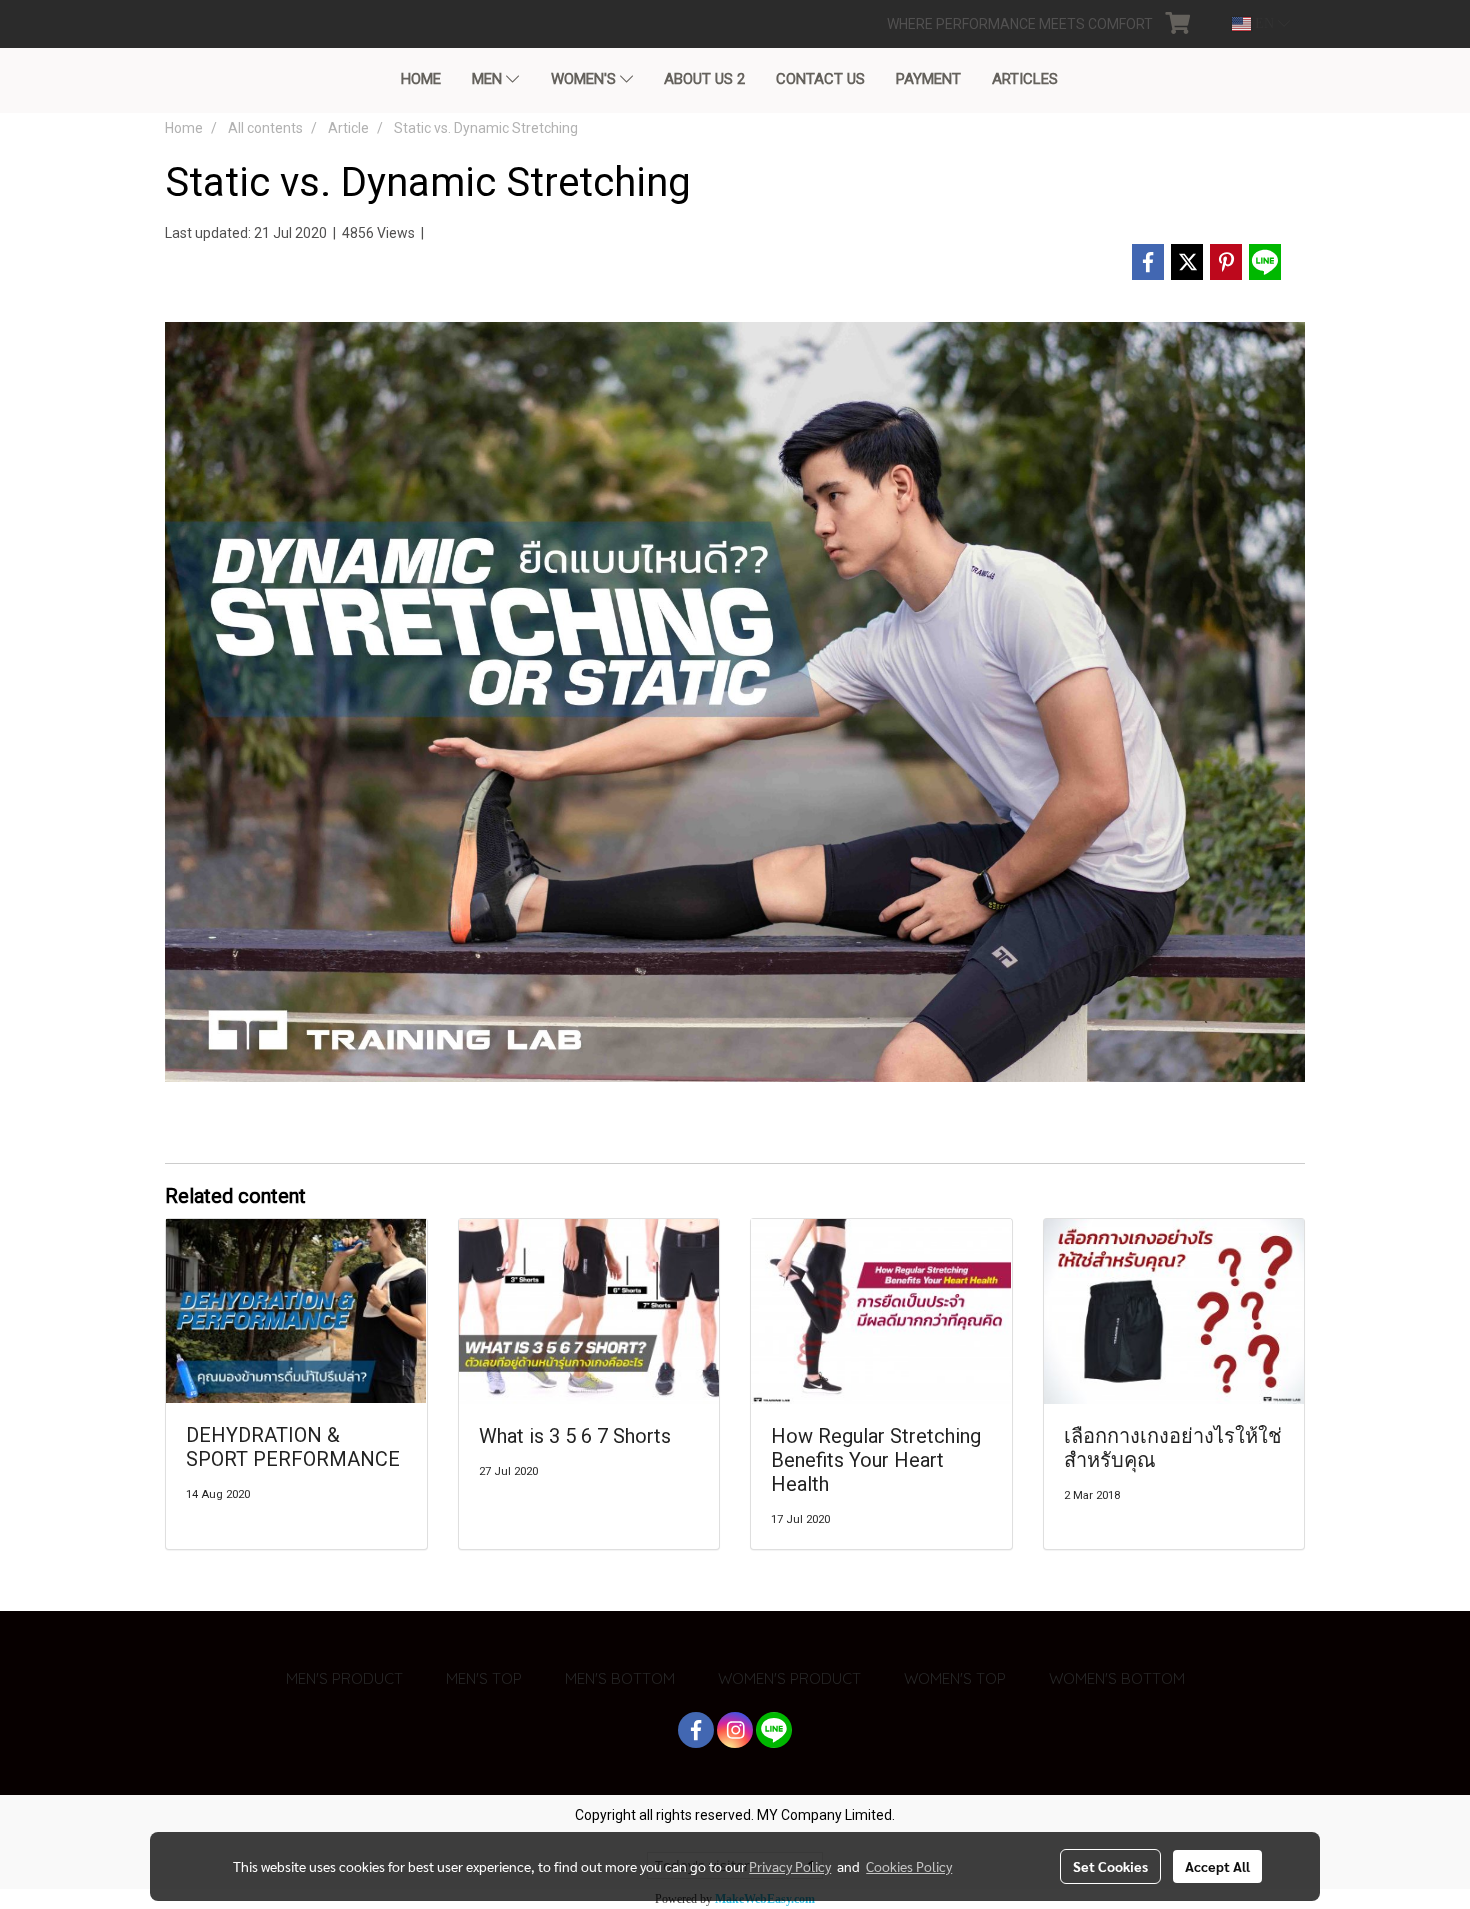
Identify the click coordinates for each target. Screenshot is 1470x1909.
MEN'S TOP (484, 1678)
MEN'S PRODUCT (344, 1678)
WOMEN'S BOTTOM (1117, 1678)
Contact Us (820, 79)
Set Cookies (1110, 1866)
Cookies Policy (909, 1866)
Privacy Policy (790, 1866)
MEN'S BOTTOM (620, 1678)
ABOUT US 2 (704, 79)
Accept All (1217, 1866)
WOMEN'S (585, 79)
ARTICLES (1025, 79)
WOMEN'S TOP (955, 1678)
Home (421, 79)
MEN (489, 79)
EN (1264, 23)
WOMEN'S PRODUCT (789, 1678)
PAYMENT (928, 79)
